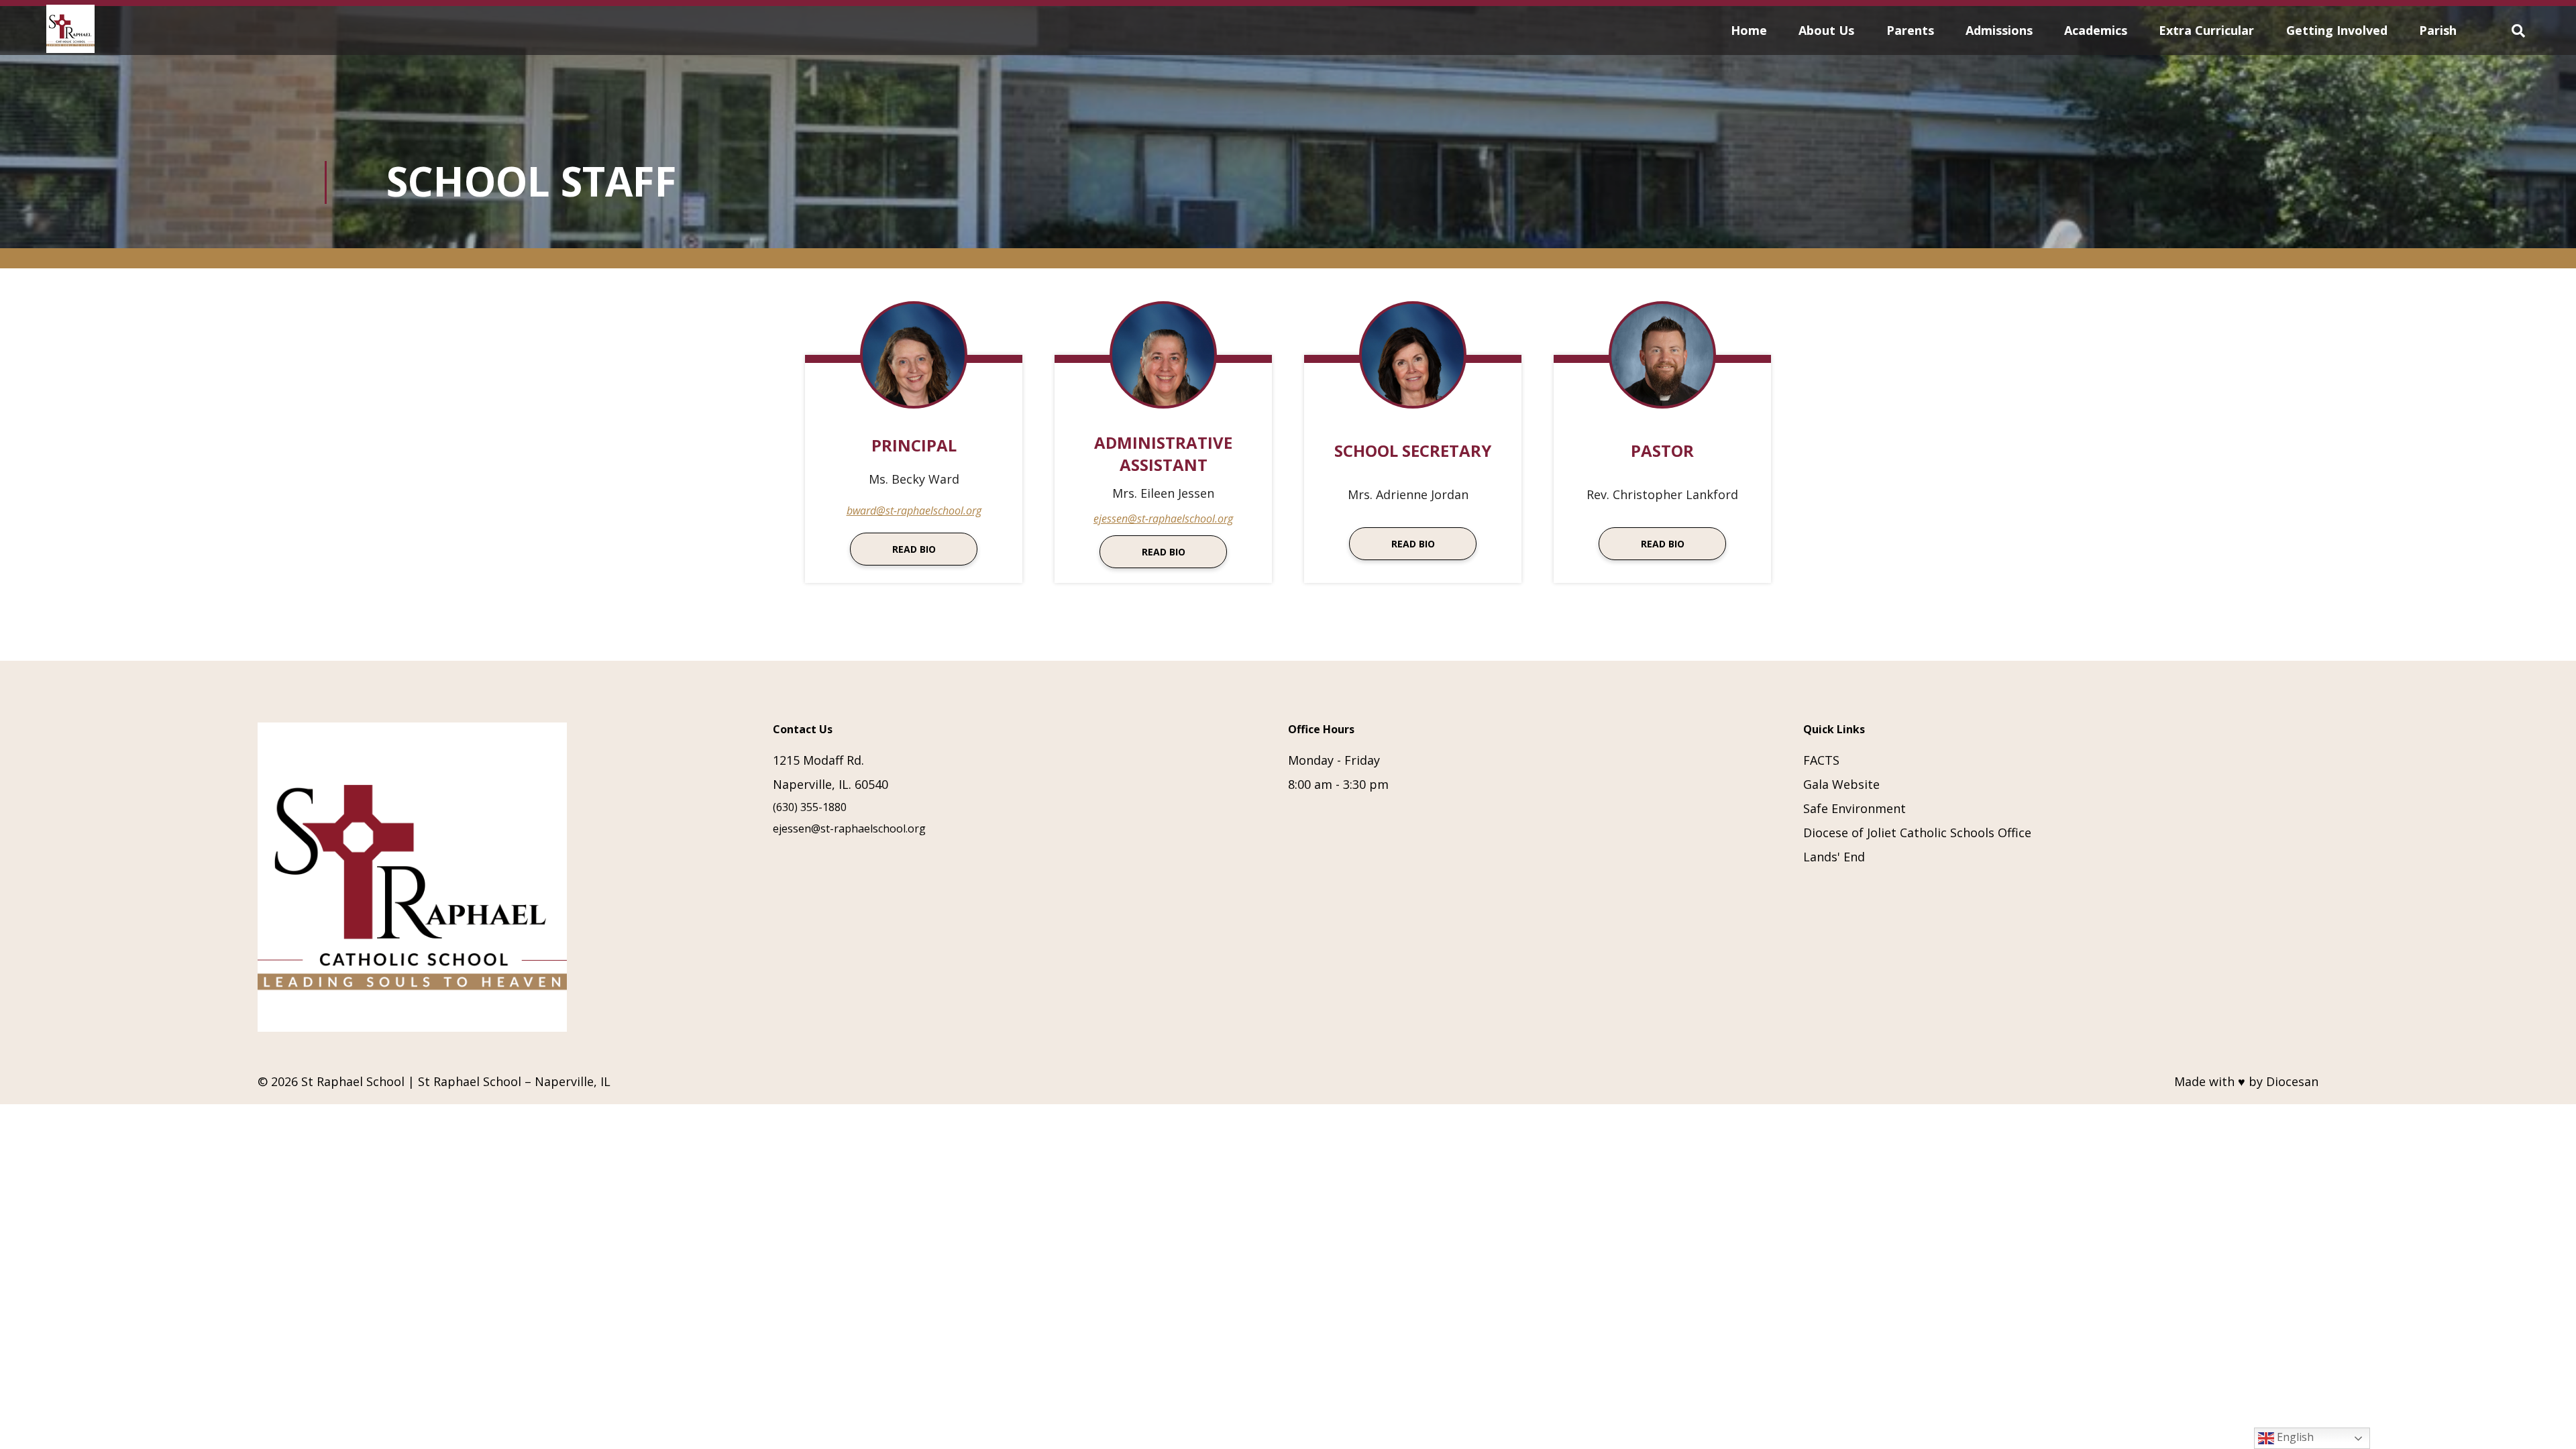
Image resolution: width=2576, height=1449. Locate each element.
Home (1749, 30)
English (2294, 1437)
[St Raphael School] (70, 31)
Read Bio (914, 549)
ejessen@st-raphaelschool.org (1163, 519)
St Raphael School (353, 1081)
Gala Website (1841, 784)
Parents (1910, 30)
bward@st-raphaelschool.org (914, 511)
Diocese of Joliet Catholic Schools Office (1917, 833)
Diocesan (2292, 1081)
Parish (2438, 30)
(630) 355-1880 (810, 807)
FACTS (1821, 760)
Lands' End (1834, 857)
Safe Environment (1855, 808)
